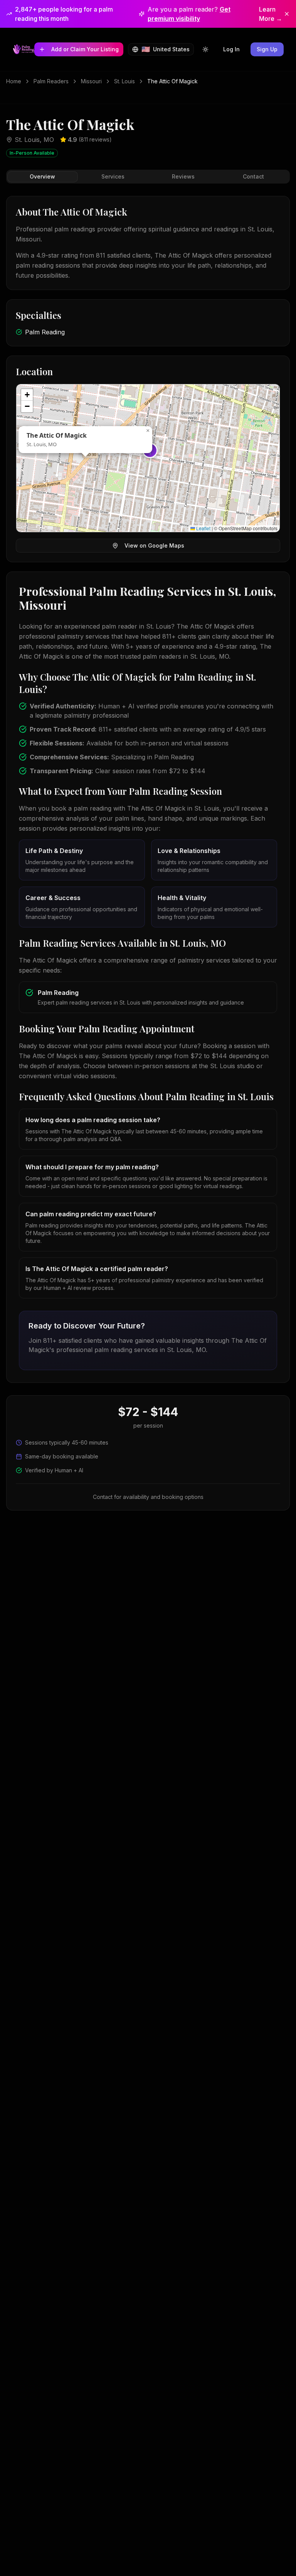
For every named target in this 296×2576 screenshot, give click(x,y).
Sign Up (267, 49)
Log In (231, 49)
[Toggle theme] (205, 49)
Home (14, 81)
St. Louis (124, 81)
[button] (148, 431)
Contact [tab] (253, 176)
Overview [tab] (42, 176)
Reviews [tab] (183, 176)
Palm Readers (51, 81)
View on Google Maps (154, 545)
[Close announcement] (287, 14)
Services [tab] (113, 176)
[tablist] (148, 177)
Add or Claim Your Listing (85, 49)
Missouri (91, 81)
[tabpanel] (148, 789)
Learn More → (271, 14)
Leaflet (203, 528)
